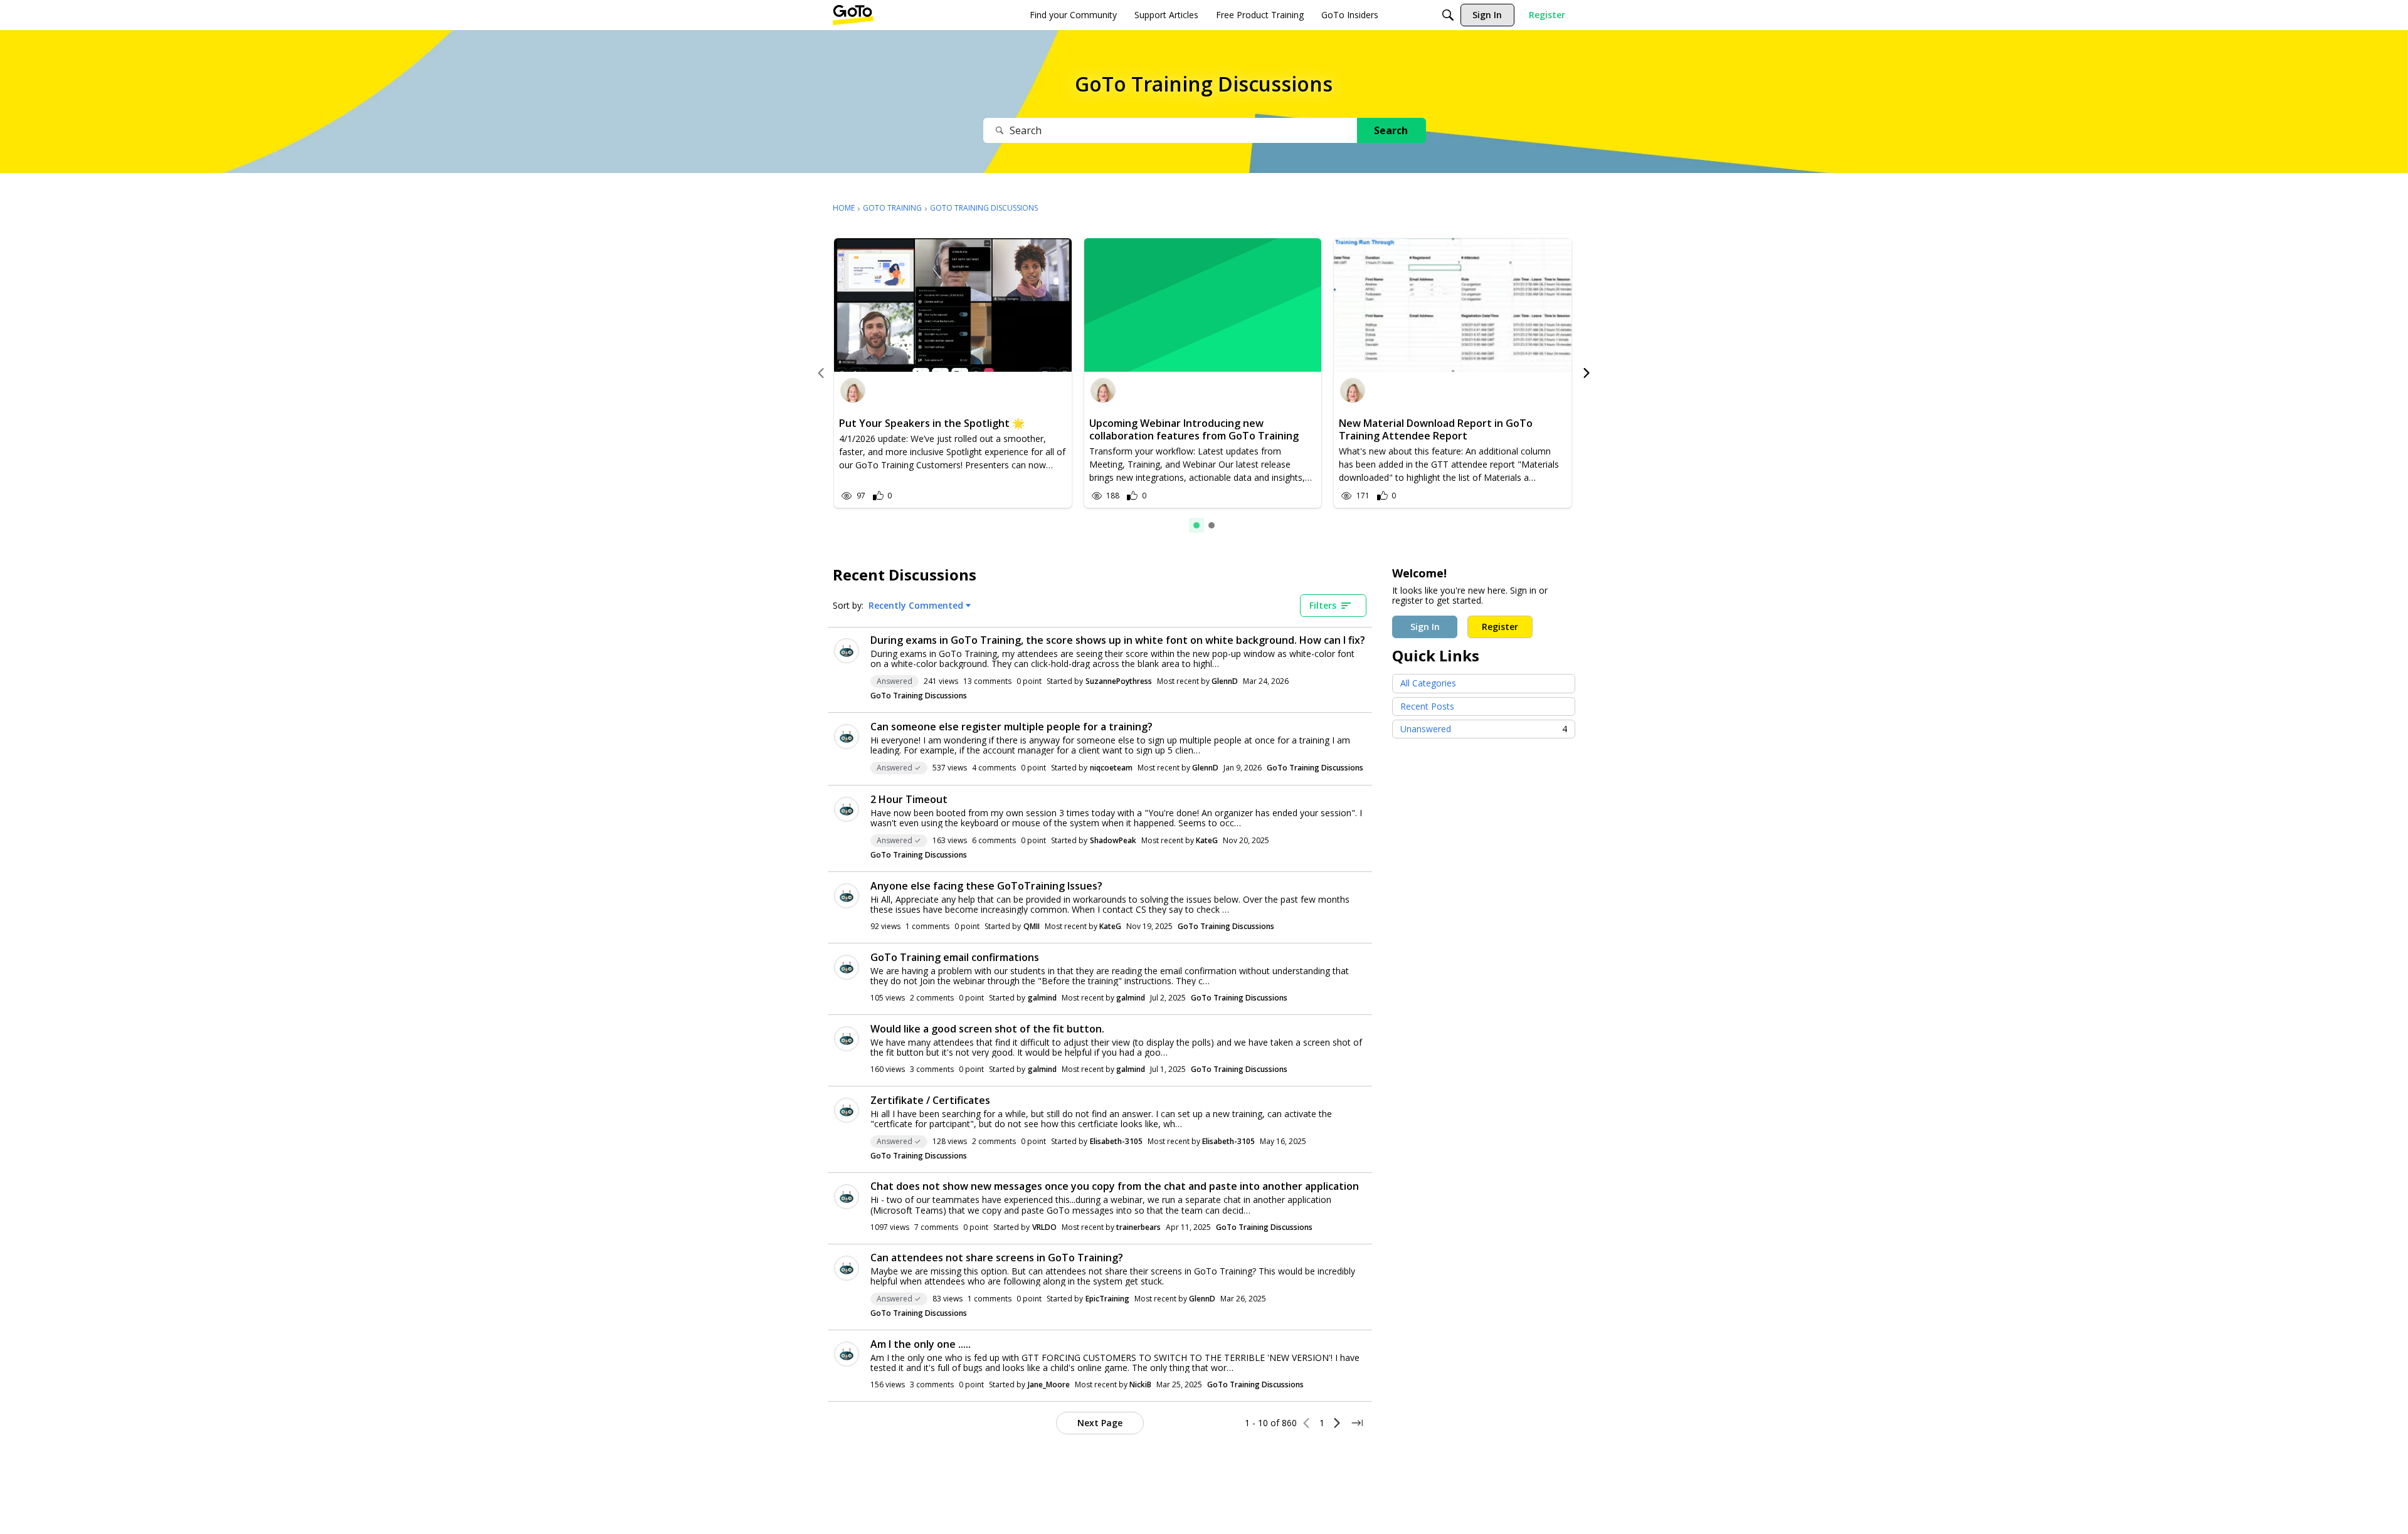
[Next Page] (1337, 1423)
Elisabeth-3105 (1116, 1141)
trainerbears (1138, 1227)
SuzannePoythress (1119, 681)
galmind (1042, 998)
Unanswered (1484, 729)
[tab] (1196, 525)
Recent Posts (1427, 706)
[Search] (1448, 15)
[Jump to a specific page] (1357, 1423)
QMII (1032, 926)
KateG (1207, 840)
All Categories (1428, 683)
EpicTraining (1107, 1299)
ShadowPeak (1113, 840)
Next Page (1100, 1423)
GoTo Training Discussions (919, 696)
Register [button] (1500, 627)
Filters (1323, 605)
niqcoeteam (1111, 768)
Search (1391, 130)
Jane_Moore (1049, 1384)
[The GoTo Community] (853, 15)
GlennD (1225, 681)
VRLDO (1044, 1227)
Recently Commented (916, 606)
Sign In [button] (1425, 627)
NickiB (1140, 1384)
